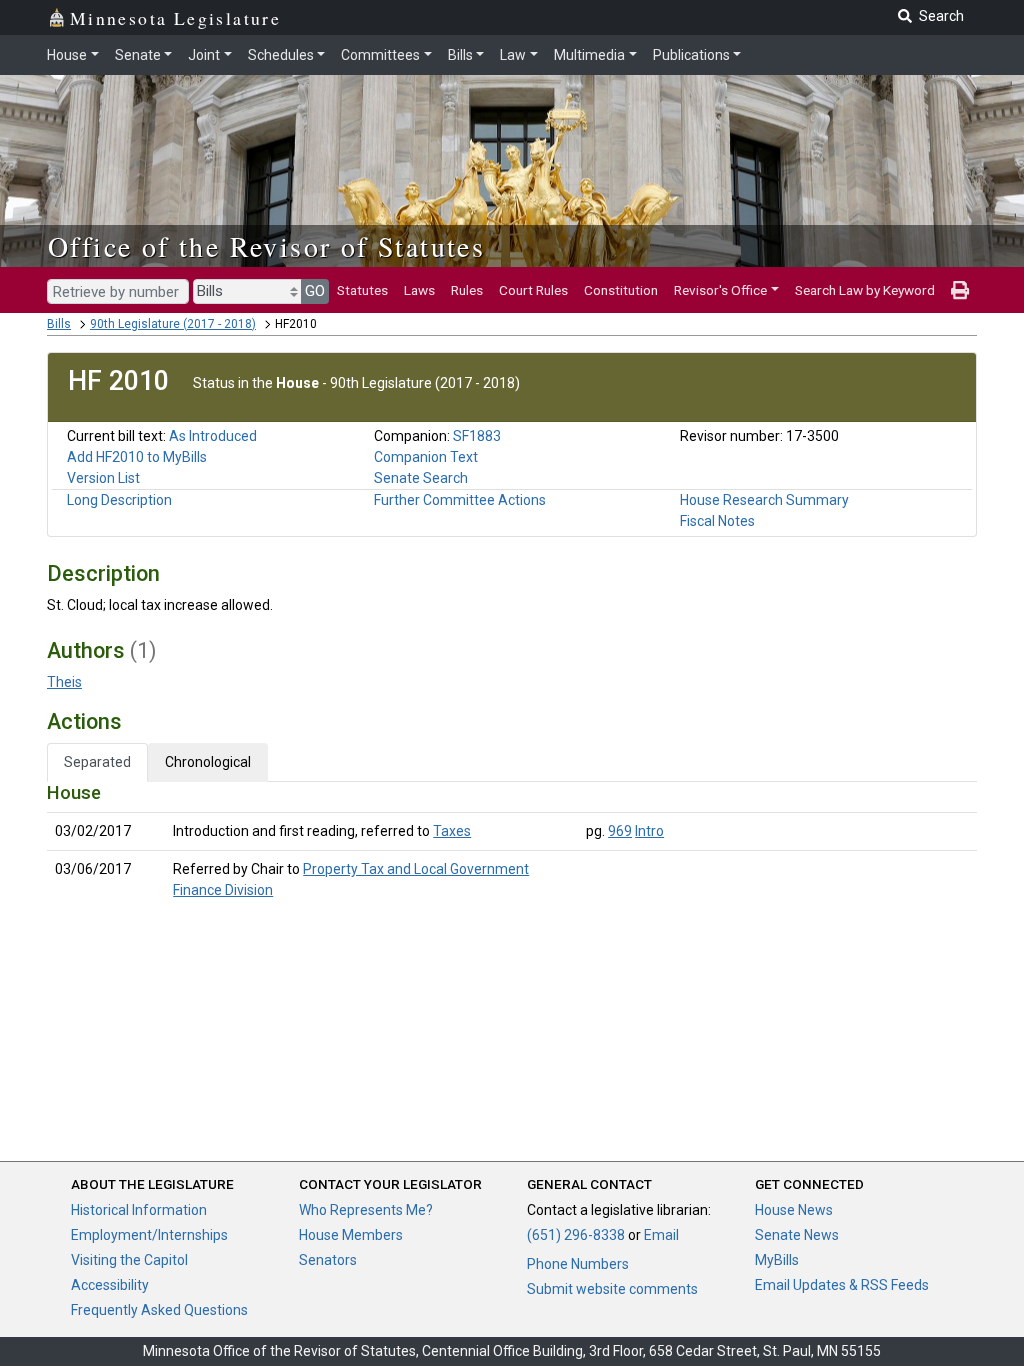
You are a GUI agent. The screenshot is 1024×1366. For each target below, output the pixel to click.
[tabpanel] (512, 845)
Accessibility (110, 1285)
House (67, 55)
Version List (103, 478)
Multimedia (589, 55)
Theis (64, 682)
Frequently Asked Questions (159, 1310)
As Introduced (213, 436)
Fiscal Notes (717, 521)
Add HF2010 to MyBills (137, 457)
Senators (328, 1260)
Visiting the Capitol (129, 1260)
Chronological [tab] (208, 762)
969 (620, 831)
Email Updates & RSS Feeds (842, 1285)
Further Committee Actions (460, 500)
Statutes (362, 290)
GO (315, 291)
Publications (691, 55)
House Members (351, 1235)
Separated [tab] (97, 762)
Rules (467, 290)
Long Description (119, 500)
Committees (380, 55)
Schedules (281, 55)
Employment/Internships (149, 1235)
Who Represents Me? (366, 1210)
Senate (138, 55)
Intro (649, 831)
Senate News (797, 1235)
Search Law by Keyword (865, 290)
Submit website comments (612, 1289)
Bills (460, 55)
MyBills (777, 1260)
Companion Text (426, 457)
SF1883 (477, 436)
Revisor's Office (720, 290)
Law (513, 55)
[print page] (960, 290)
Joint (204, 55)
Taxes (452, 831)
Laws (419, 290)
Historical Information (139, 1210)
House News (794, 1210)
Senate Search (421, 478)
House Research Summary (764, 500)
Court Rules (533, 290)
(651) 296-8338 (576, 1235)
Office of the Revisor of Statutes (266, 246)
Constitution (621, 290)
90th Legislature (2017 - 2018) (173, 324)
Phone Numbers (578, 1264)
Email (661, 1235)
